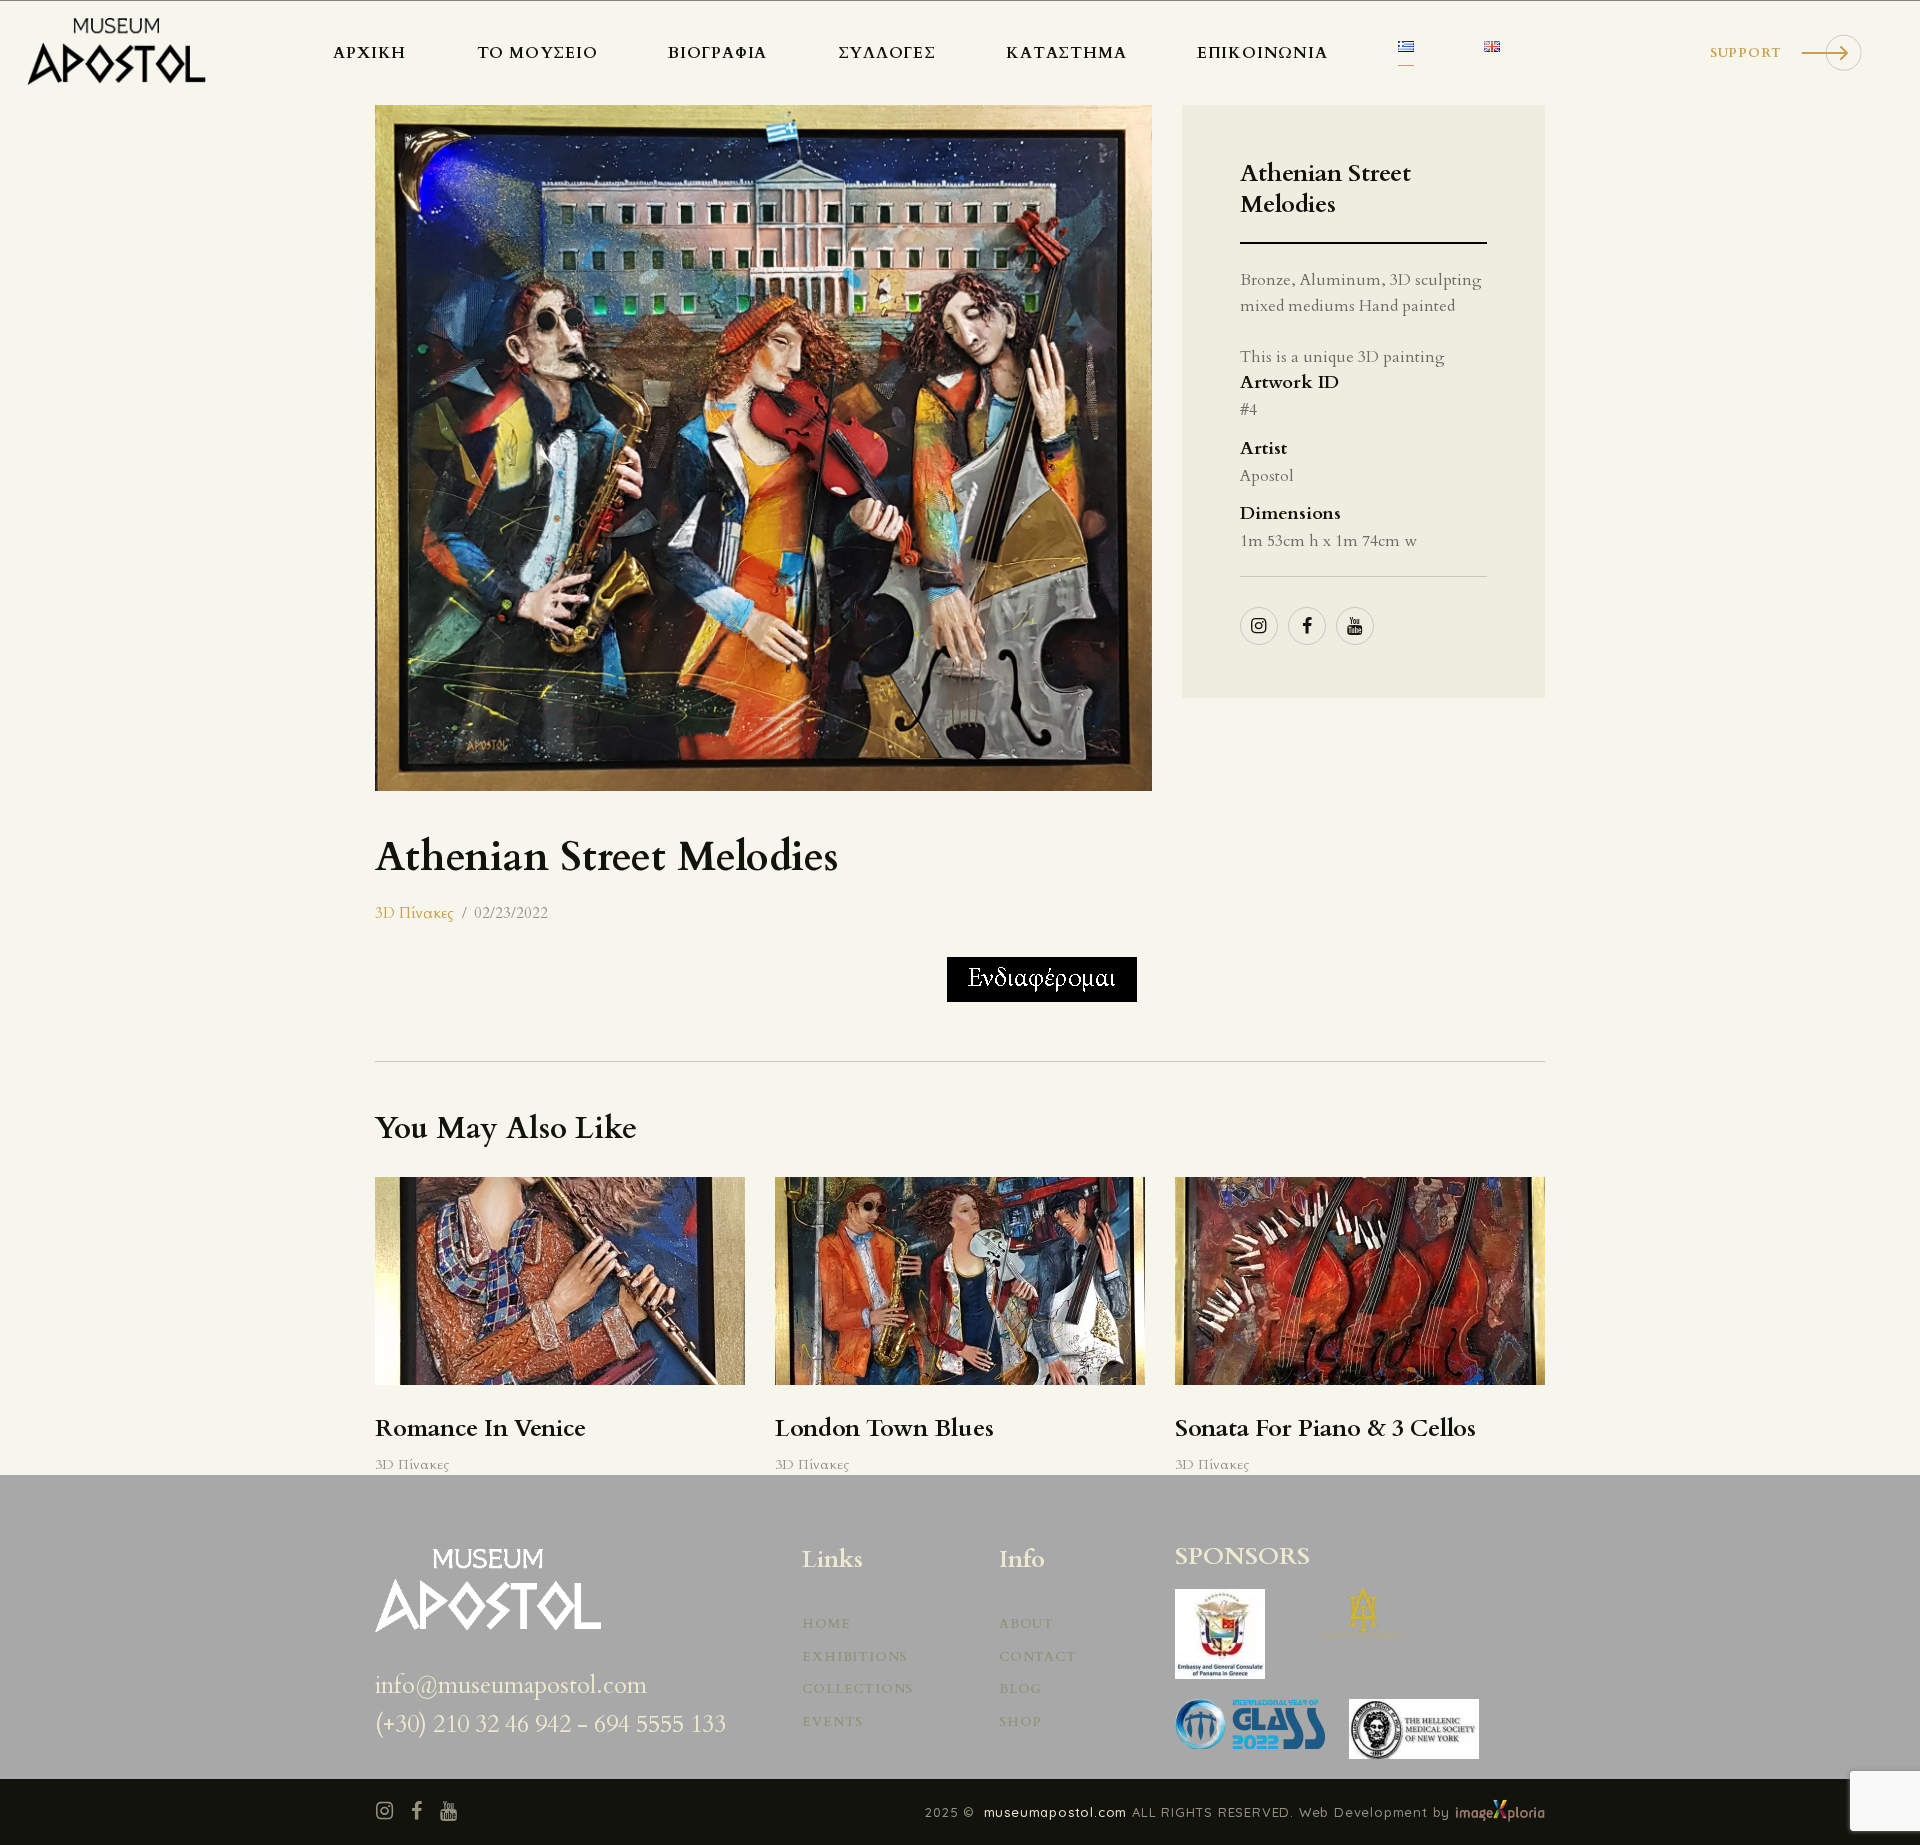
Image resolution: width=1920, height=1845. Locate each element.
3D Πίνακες (414, 913)
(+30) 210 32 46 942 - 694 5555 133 (550, 1724)
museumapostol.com (1058, 1812)
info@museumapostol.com (511, 1685)
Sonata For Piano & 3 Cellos (1325, 1429)
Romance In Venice (480, 1429)
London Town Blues (884, 1429)
